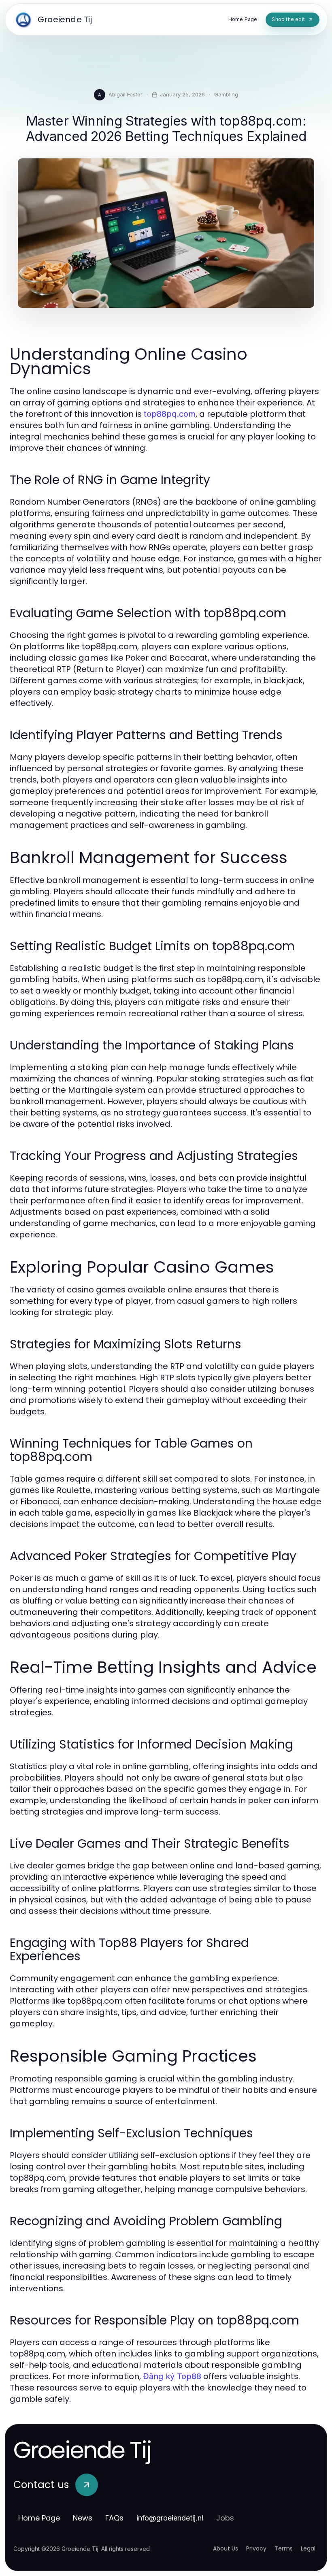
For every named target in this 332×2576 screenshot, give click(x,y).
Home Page (39, 2518)
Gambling (226, 94)
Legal (308, 2548)
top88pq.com (170, 414)
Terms (284, 2548)
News (83, 2518)
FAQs (114, 2518)
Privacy (256, 2548)
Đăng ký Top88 (172, 2376)
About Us (226, 2548)
